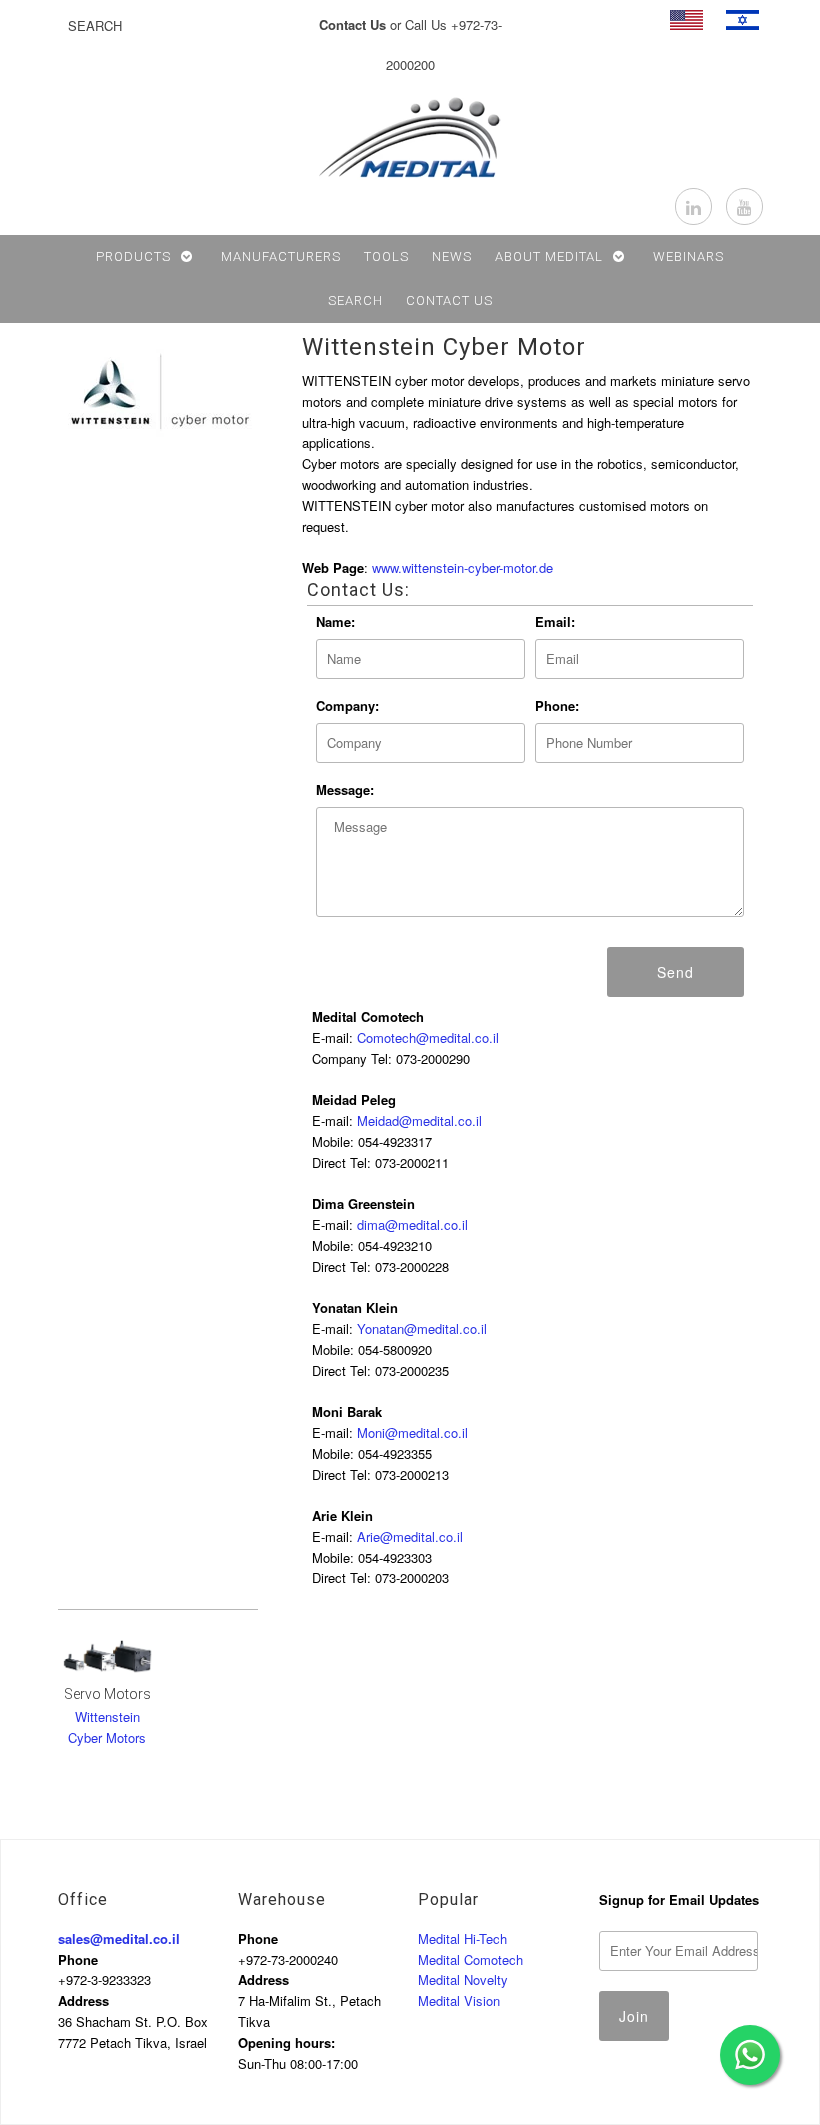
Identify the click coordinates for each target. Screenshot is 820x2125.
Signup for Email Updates (679, 1899)
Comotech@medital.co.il (428, 1037)
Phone (78, 1959)
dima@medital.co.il (412, 1224)
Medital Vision (459, 2000)
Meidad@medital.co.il (419, 1120)
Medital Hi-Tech (462, 1938)
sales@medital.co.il (119, 1938)
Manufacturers (281, 256)
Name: (335, 621)
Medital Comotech (470, 1959)
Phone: (557, 705)
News (452, 256)
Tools (386, 256)
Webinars (688, 256)
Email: (555, 621)
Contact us (449, 300)
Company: (347, 705)
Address (83, 2000)
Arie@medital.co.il (410, 1536)
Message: (345, 789)
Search (355, 300)
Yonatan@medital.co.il (422, 1328)
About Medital (549, 256)
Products (133, 256)
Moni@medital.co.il (412, 1432)
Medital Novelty (463, 1979)
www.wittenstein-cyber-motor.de (462, 567)
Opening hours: (286, 2042)
